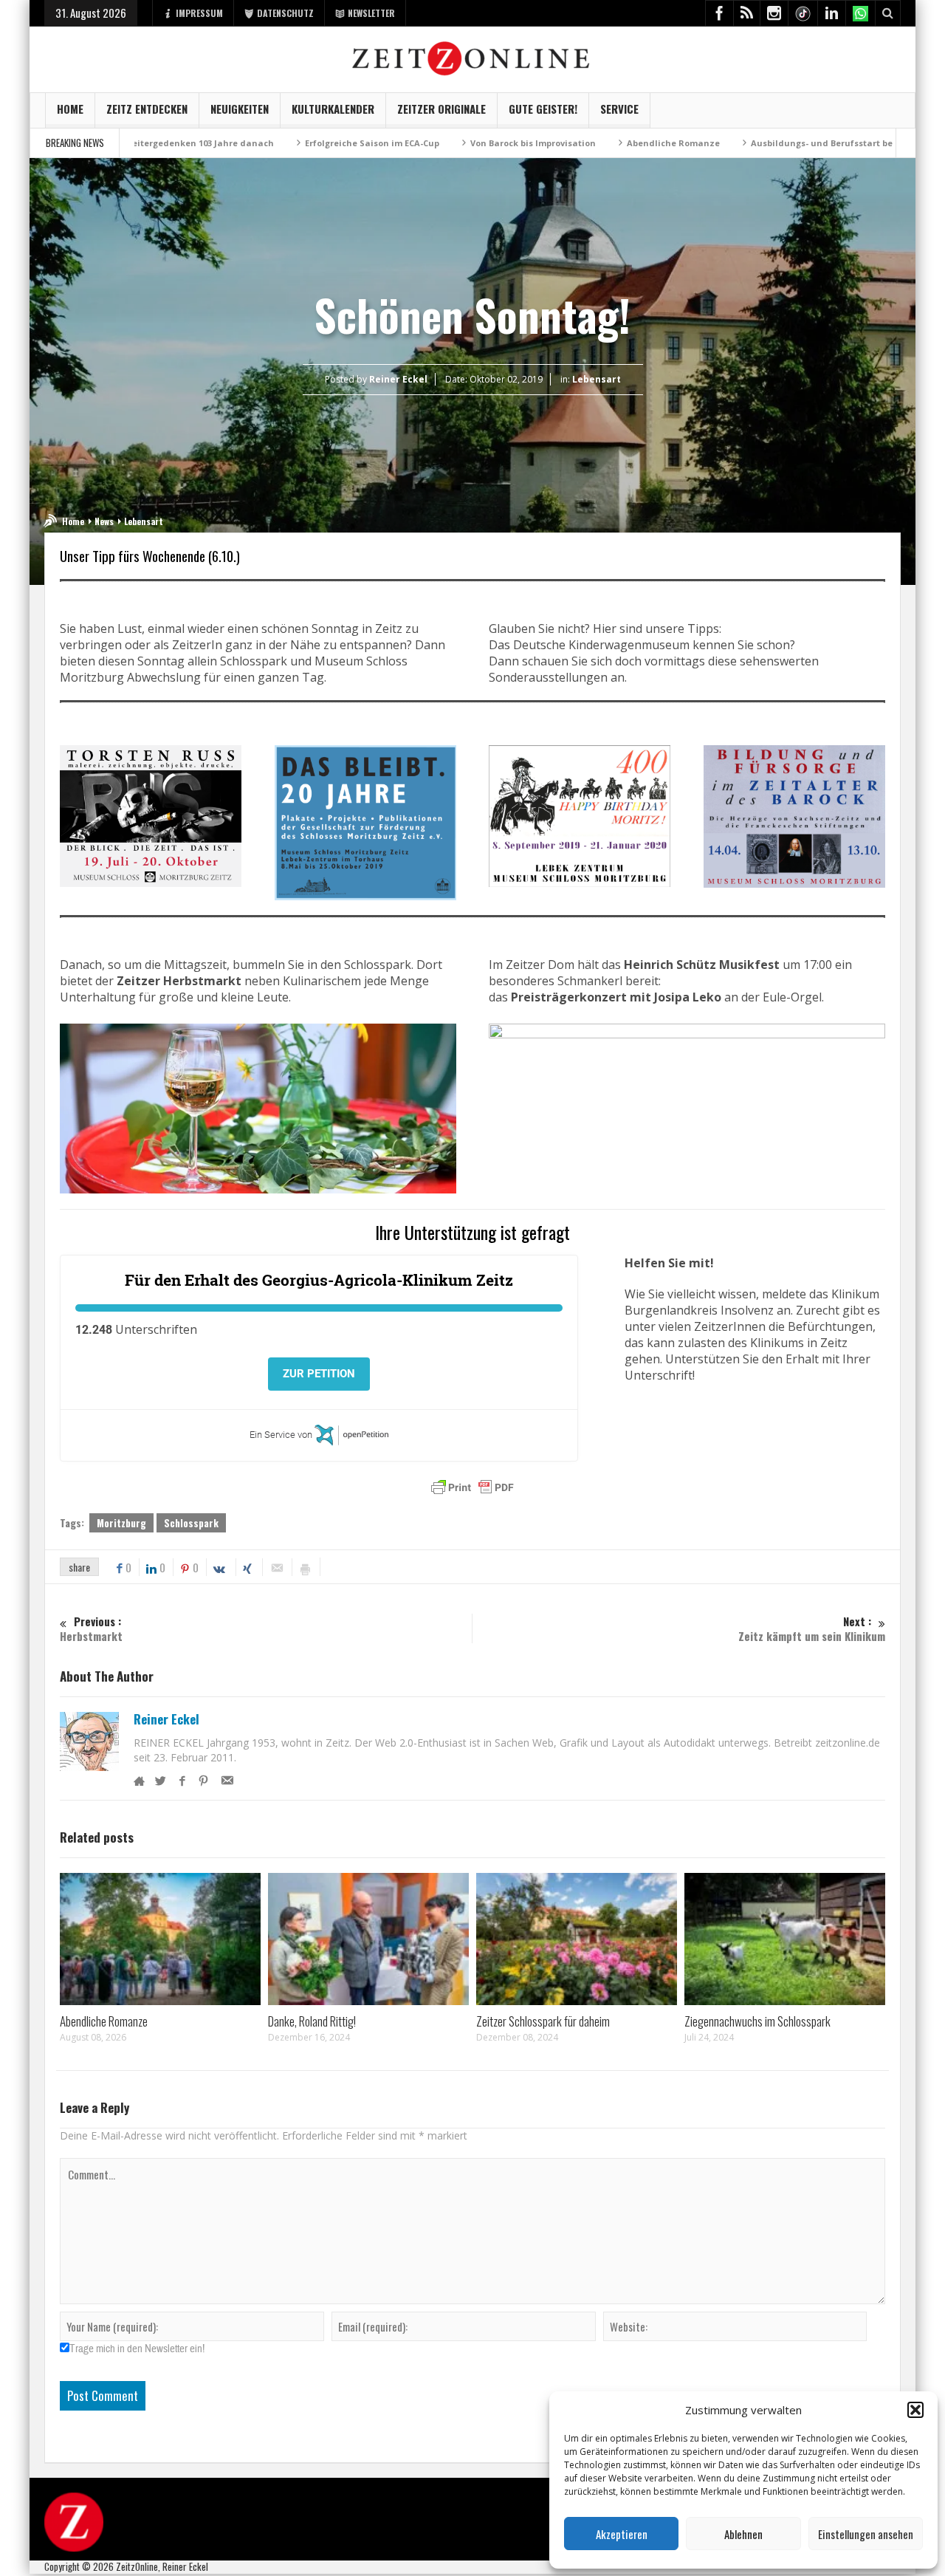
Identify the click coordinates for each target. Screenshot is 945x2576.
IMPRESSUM (199, 13)
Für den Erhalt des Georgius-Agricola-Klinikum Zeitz (319, 1280)
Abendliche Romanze (581, 143)
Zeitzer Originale (441, 109)
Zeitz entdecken (147, 109)
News (104, 521)
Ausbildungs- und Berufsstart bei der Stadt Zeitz (765, 143)
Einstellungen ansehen (866, 2534)
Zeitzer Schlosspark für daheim (543, 2021)
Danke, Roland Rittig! (312, 2021)
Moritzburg (121, 1523)
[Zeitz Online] (473, 57)
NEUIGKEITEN (240, 109)
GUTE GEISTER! (543, 109)
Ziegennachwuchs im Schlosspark (757, 2021)
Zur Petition (319, 1374)
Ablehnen (743, 2534)
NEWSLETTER (371, 13)
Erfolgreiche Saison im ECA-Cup (280, 143)
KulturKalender (333, 109)
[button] (915, 2410)
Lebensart (597, 379)
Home (70, 109)
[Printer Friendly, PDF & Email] (472, 1487)
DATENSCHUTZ (285, 13)
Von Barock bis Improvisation (441, 143)
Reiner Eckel (166, 1719)
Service (619, 109)
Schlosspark (191, 1523)
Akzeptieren (622, 2534)
